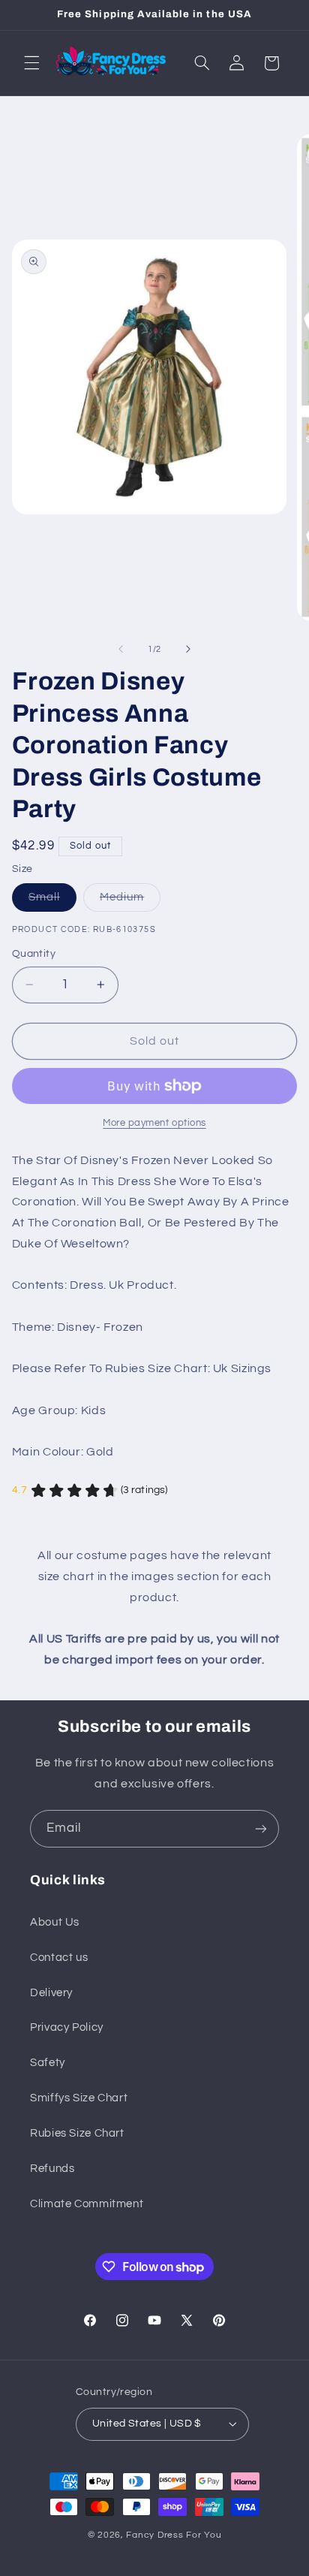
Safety (48, 2063)
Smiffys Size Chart (79, 2098)
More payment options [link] (154, 1123)
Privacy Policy (67, 2027)
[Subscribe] (261, 1828)
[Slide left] (121, 649)
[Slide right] (188, 649)
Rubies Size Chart (77, 2133)
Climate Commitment (87, 2204)
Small (52, 901)
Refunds (52, 2169)
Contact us (59, 1958)
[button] (31, 63)
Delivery (51, 1993)
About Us (55, 1922)
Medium (130, 901)
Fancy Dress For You (174, 2535)
